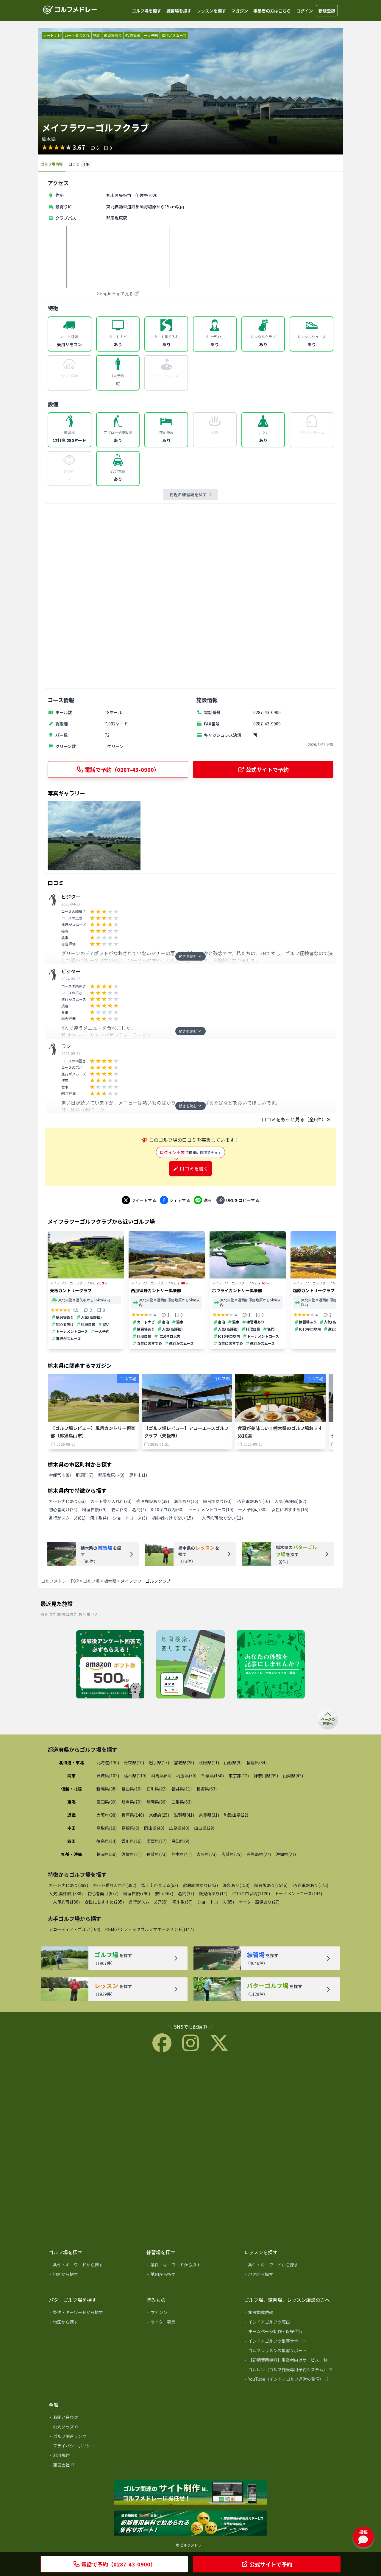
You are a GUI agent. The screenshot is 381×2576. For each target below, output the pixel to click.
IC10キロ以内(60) (167, 1509)
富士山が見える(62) (160, 1885)
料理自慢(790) (137, 1893)
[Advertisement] (190, 596)
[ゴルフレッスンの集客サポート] (289, 2352)
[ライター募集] (271, 1665)
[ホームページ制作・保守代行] (289, 2333)
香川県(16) (132, 1841)
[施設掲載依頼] (289, 2313)
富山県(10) (132, 1789)
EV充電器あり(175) (310, 1885)
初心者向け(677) (103, 1893)
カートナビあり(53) (67, 1501)
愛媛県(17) (157, 1841)
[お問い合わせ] (93, 2418)
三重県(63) (182, 1802)
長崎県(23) (157, 1854)
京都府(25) (159, 1815)
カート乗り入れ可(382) (115, 1885)
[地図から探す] (93, 2275)
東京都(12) (239, 1776)
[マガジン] (191, 2313)
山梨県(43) (293, 1776)
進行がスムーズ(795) (148, 1902)
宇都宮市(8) (60, 1475)
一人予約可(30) (252, 1509)
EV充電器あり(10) (253, 1501)
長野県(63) (207, 1789)
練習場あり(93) (217, 1501)
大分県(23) (207, 1854)
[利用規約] (93, 2456)
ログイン (305, 11)
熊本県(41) (182, 1854)
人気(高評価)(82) (291, 1501)
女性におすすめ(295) (104, 1902)
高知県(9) (180, 1841)
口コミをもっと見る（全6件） (294, 1119)
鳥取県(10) (107, 1828)
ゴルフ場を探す (146, 11)
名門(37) (186, 1893)
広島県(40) (179, 1828)
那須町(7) (85, 1475)
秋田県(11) (209, 1762)
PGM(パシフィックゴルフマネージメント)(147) (149, 1929)
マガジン (240, 11)
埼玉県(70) (186, 1776)
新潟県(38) (107, 1789)
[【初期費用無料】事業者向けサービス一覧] (289, 2361)
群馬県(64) (161, 1776)
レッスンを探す (211, 11)
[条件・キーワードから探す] (93, 2266)
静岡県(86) (157, 1802)
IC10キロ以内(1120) (251, 1893)
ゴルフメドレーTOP (60, 1581)
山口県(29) (204, 1828)
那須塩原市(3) (111, 1475)
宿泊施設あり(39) (153, 1501)
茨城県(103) (108, 1776)
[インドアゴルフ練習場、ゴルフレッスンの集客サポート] (190, 2524)
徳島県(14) (107, 1841)
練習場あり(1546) (271, 1885)
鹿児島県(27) (259, 1854)
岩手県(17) (159, 1762)
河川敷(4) (99, 1518)
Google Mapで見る (115, 293)
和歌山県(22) (236, 1815)
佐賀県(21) (132, 1854)
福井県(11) (182, 1789)
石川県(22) (157, 1789)
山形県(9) (233, 1762)
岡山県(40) (154, 1828)
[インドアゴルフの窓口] (289, 2323)
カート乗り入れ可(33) (111, 1501)
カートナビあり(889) (68, 1885)
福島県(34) (257, 1762)
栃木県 (110, 1581)
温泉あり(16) (186, 1501)
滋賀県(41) (184, 1815)
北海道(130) (108, 1762)
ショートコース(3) (130, 1518)
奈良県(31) (209, 1815)
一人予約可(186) (64, 1902)
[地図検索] (190, 1665)
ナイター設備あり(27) (259, 1902)
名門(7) (139, 1509)
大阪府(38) (107, 1815)
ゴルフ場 (91, 1581)
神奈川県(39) (266, 1776)
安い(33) (119, 1509)
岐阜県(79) (132, 1802)
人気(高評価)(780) (66, 1893)
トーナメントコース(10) (211, 1509)
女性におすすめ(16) (290, 1509)
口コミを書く (194, 1168)
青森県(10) (134, 1762)
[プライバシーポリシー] (93, 2447)
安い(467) (164, 1893)
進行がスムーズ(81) (67, 1518)
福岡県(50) (107, 1854)
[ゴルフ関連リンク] (93, 2437)
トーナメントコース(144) (298, 1893)
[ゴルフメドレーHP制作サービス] (190, 2493)
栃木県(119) (135, 1776)
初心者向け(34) (63, 1509)
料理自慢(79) (94, 1509)
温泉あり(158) (236, 1885)
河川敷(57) (182, 1902)
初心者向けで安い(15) (172, 1518)
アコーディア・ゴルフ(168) (75, 1929)
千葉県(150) (213, 1776)
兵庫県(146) (133, 1815)
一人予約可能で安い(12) (220, 1518)
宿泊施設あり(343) (200, 1885)
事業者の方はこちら (272, 11)
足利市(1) (138, 1475)
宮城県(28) (184, 1762)
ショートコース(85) (216, 1902)
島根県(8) (130, 1828)
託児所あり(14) (213, 1893)
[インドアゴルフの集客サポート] (289, 2342)
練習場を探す (179, 11)
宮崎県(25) (232, 1854)
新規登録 (327, 11)
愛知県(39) (107, 1802)
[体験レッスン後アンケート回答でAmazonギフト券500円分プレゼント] (110, 1665)
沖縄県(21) (286, 1854)
